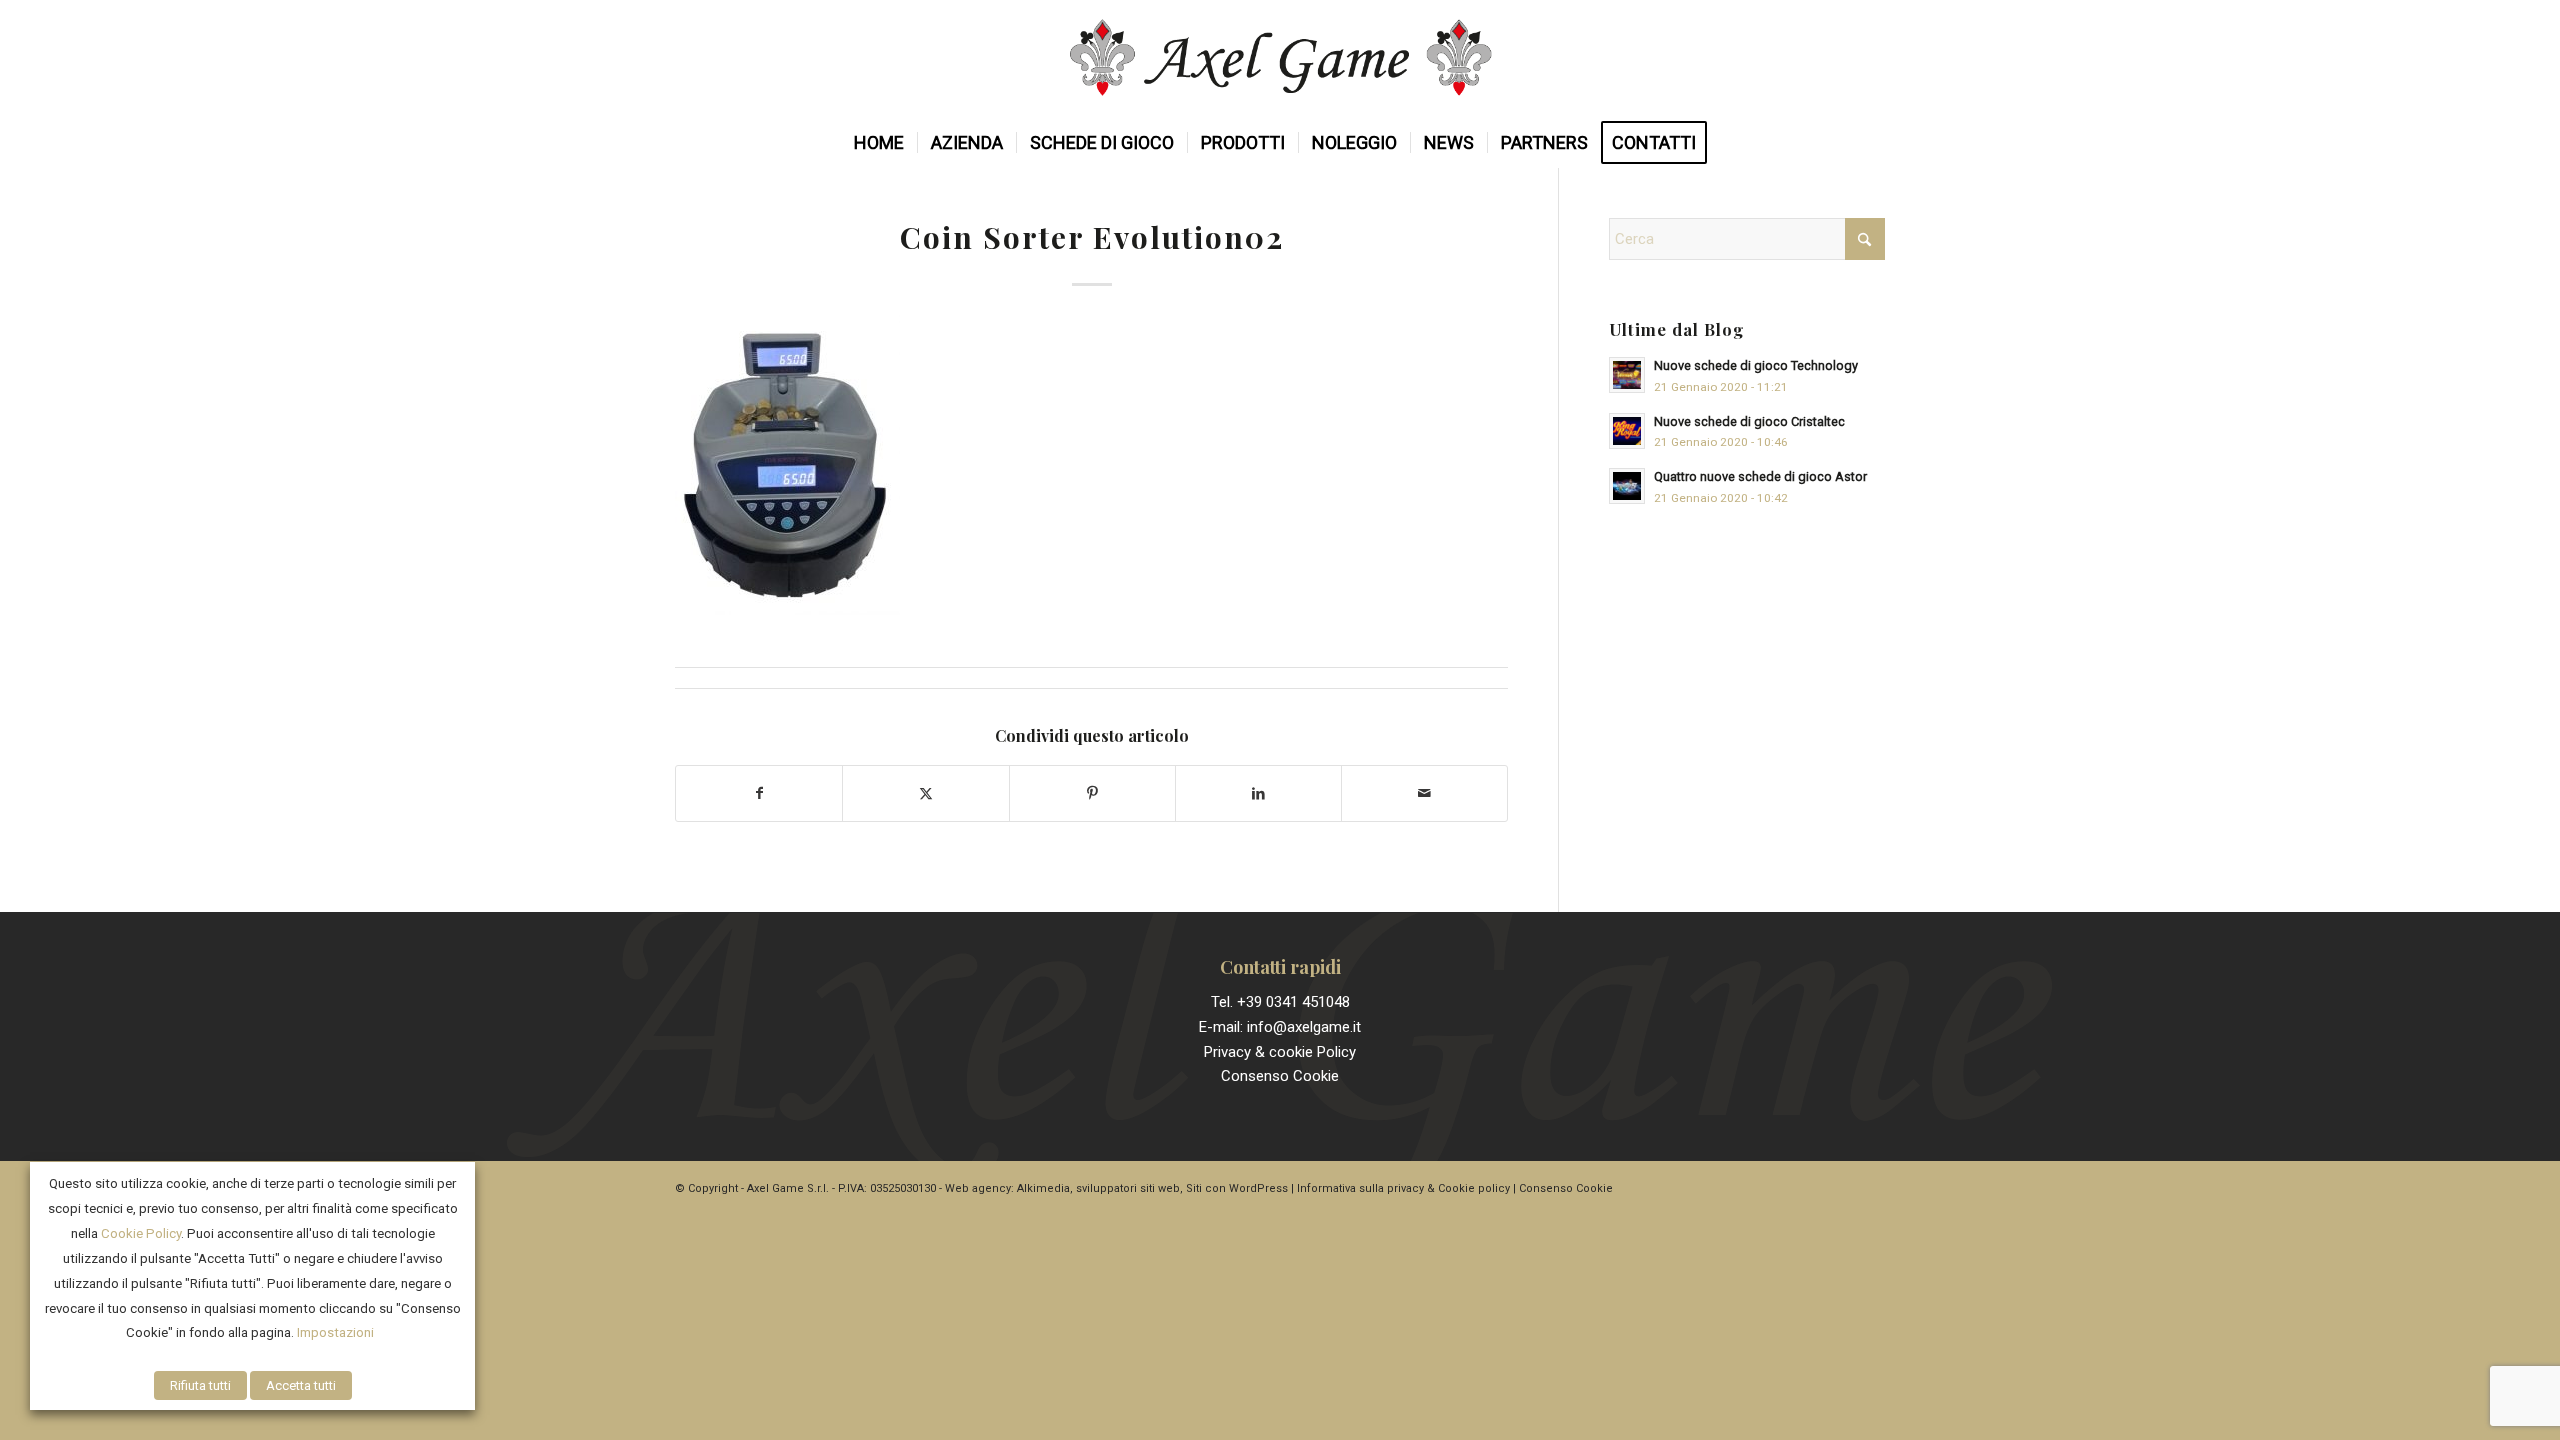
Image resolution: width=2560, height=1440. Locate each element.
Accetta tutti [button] (301, 1385)
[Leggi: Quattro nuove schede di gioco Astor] (1627, 486)
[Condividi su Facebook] (759, 793)
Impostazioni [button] (335, 1332)
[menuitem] (879, 143)
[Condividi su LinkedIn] (1258, 793)
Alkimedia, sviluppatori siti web (1098, 1188)
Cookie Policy (141, 1233)
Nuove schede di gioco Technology (1756, 365)
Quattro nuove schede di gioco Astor (1760, 476)
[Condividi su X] (925, 793)
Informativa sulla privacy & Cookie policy (1403, 1188)
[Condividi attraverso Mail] (1424, 793)
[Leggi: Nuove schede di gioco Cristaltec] (1627, 431)
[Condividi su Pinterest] (1092, 793)
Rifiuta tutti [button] (200, 1385)
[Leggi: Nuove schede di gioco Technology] (1627, 375)
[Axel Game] (1280, 59)
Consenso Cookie (1280, 1076)
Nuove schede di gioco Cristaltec (1749, 421)
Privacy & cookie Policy (1280, 1052)
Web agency (978, 1188)
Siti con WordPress (1237, 1188)
